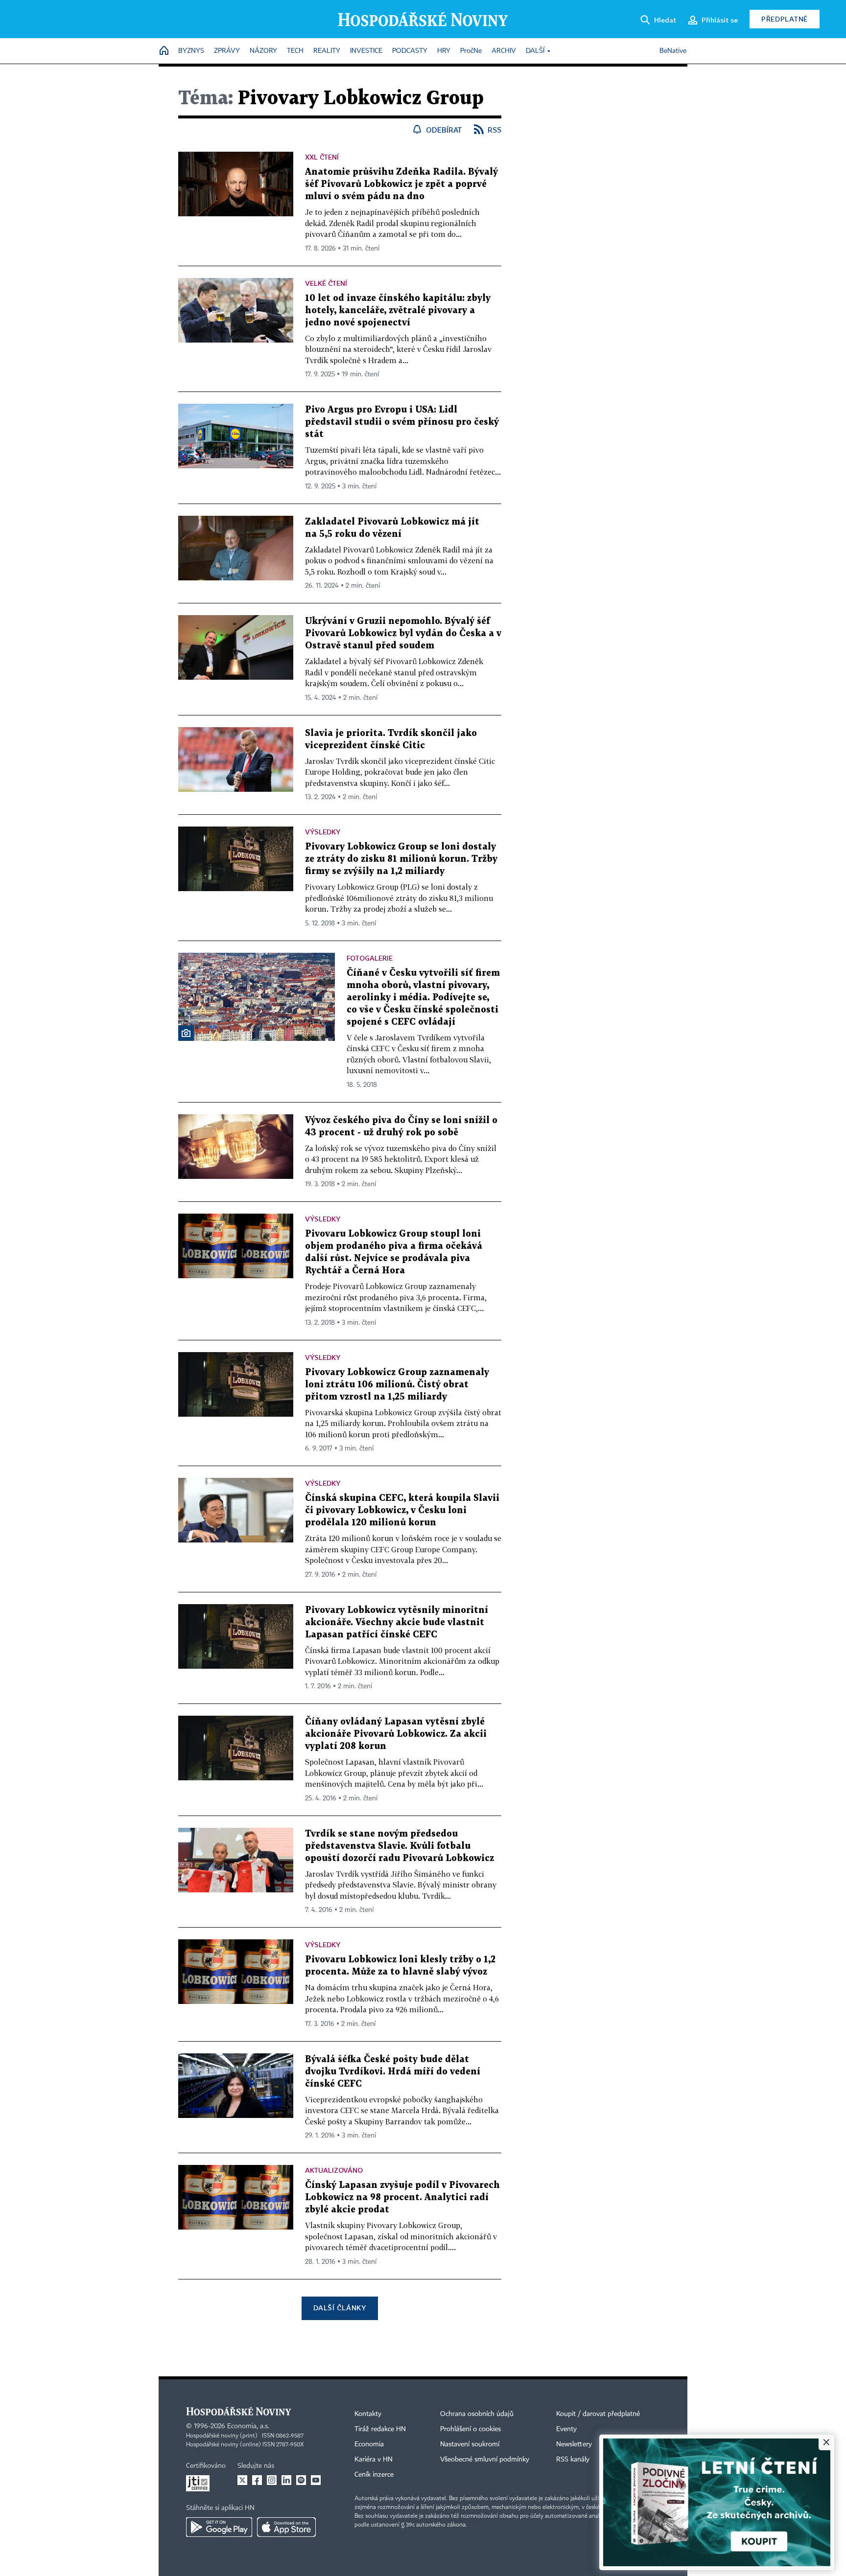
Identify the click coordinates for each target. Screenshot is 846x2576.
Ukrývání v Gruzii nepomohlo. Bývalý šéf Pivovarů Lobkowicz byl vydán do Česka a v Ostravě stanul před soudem (403, 633)
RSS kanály (573, 2460)
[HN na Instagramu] (272, 2480)
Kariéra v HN (374, 2460)
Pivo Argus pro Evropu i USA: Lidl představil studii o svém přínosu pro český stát (402, 422)
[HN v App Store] (286, 2527)
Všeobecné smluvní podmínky (485, 2460)
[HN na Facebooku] (257, 2480)
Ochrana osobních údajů (477, 2414)
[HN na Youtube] (316, 2480)
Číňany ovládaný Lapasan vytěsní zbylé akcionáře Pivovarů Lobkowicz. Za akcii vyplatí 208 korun (396, 1734)
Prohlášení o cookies (470, 2429)
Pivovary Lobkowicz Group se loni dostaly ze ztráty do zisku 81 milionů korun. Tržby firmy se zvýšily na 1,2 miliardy (401, 859)
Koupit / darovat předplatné (598, 2414)
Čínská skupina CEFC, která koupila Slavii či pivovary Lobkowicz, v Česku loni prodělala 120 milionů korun (402, 1510)
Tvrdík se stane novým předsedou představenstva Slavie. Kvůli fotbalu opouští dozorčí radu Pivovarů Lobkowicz (399, 1846)
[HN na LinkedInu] (286, 2480)
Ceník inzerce (374, 2475)
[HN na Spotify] (301, 2480)
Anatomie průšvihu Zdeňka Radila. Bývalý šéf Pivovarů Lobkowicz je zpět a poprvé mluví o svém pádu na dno (401, 184)
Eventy (566, 2429)
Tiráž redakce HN (380, 2429)
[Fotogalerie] (186, 1033)
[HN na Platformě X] (242, 2480)
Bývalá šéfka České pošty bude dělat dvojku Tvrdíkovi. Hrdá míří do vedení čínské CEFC (393, 2072)
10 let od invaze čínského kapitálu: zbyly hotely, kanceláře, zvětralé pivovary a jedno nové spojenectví (398, 310)
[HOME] (164, 51)
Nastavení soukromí (470, 2444)
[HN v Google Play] (219, 2527)
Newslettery (574, 2444)
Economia (369, 2444)
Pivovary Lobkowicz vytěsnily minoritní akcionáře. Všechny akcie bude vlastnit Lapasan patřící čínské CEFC (397, 1622)
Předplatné (785, 19)
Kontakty (368, 2414)
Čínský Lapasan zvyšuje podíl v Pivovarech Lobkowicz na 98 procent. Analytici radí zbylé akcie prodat (402, 2197)
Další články (340, 2308)
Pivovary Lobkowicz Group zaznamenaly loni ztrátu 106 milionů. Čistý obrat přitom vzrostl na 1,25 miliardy (397, 1385)
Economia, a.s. (248, 2426)
